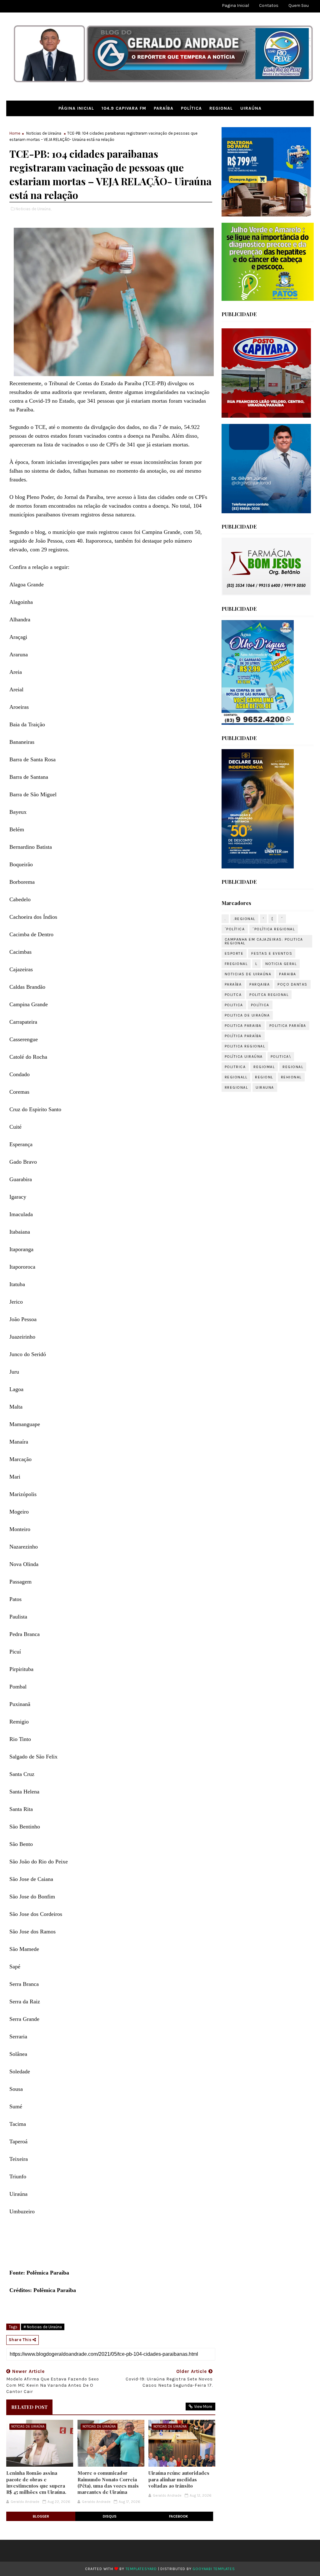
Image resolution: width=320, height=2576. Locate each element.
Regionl (264, 1077)
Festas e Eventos (272, 953)
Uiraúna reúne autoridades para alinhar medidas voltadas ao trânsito (179, 2479)
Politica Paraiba (243, 1026)
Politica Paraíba (288, 1026)
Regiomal (264, 1067)
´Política (235, 929)
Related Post (29, 2407)
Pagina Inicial (235, 5)
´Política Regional (274, 929)
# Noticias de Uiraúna (43, 2327)
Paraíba (164, 108)
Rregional (236, 1087)
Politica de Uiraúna (247, 1015)
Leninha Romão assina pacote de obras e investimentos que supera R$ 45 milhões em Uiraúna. (36, 2482)
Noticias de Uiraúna (44, 133)
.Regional (244, 919)
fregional (236, 964)
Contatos (269, 5)
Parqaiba (260, 984)
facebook (179, 2516)
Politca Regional (269, 995)
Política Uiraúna (244, 1057)
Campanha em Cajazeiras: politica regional (264, 941)
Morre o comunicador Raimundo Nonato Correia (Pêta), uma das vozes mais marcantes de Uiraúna (108, 2482)
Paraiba (288, 974)
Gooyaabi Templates (214, 2569)
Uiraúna (251, 108)
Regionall (236, 1077)
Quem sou (299, 5)
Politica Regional (245, 1046)
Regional (221, 108)
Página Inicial (76, 108)
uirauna (265, 1087)
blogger (41, 2516)
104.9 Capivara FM (124, 108)
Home (15, 133)
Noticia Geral (281, 964)
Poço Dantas (292, 984)
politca (233, 995)
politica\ (281, 1057)
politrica (235, 1067)
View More (203, 2407)
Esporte (234, 953)
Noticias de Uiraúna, (33, 209)
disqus (110, 2516)
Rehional (291, 1077)
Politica (234, 1005)
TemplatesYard (141, 2569)
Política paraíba (243, 1036)
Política (191, 108)
